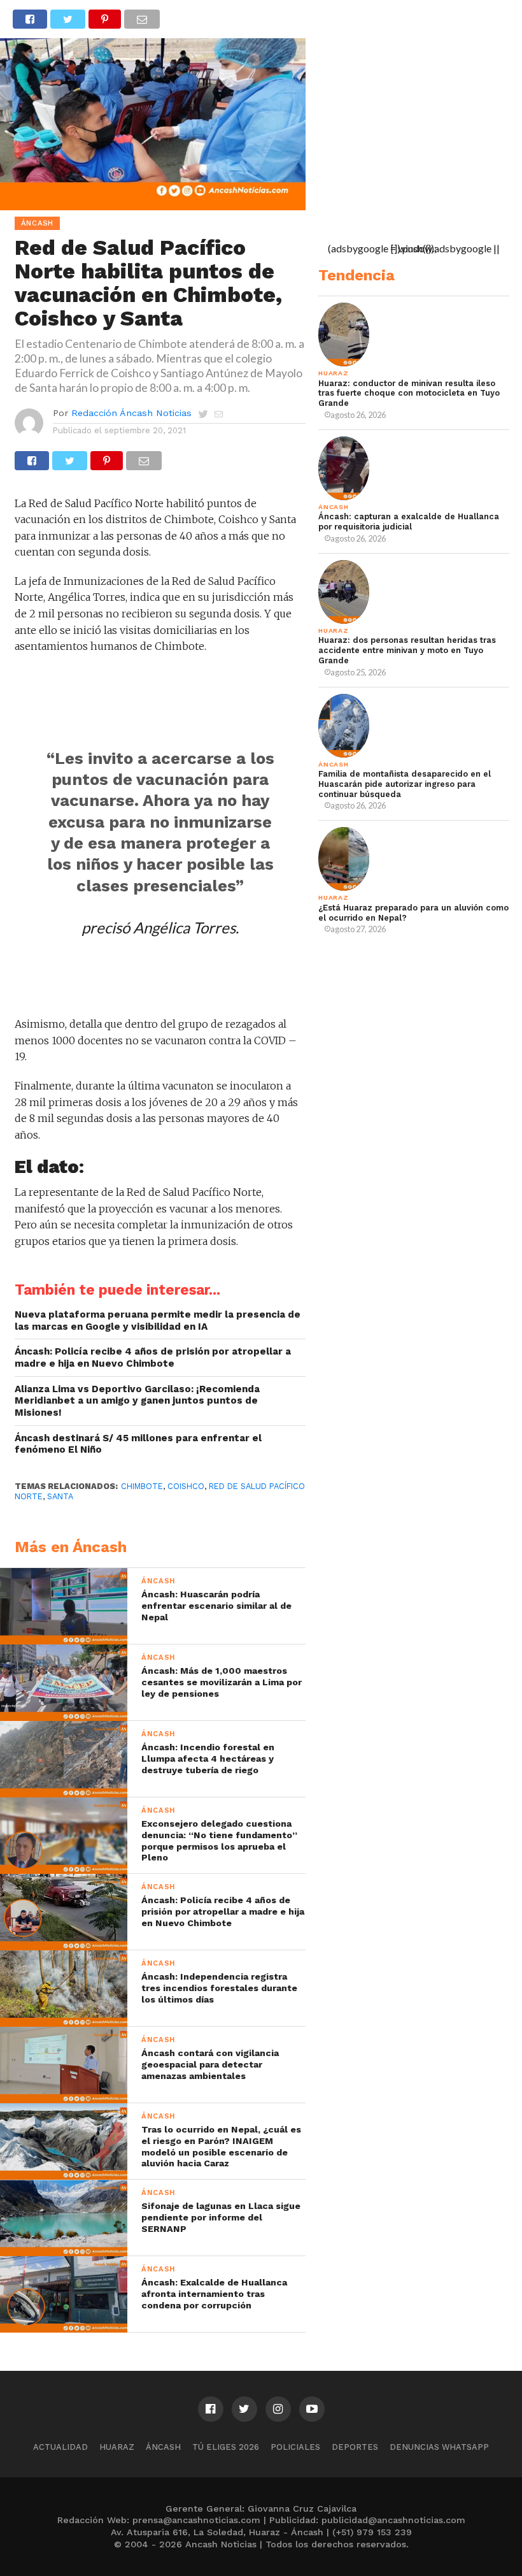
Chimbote (142, 1486)
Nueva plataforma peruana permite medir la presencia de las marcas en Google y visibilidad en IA (158, 1320)
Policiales (295, 2447)
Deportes (355, 2447)
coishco (186, 1486)
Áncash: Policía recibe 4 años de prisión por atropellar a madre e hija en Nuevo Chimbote (153, 1357)
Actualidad (60, 2447)
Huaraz (117, 2447)
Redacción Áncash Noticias (131, 413)
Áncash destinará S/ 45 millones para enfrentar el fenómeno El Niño (138, 1444)
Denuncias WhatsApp (439, 2447)
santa (60, 1496)
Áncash (163, 2447)
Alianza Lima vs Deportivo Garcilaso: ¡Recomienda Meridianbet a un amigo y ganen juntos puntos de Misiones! (137, 1401)
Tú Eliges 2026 (226, 2447)
